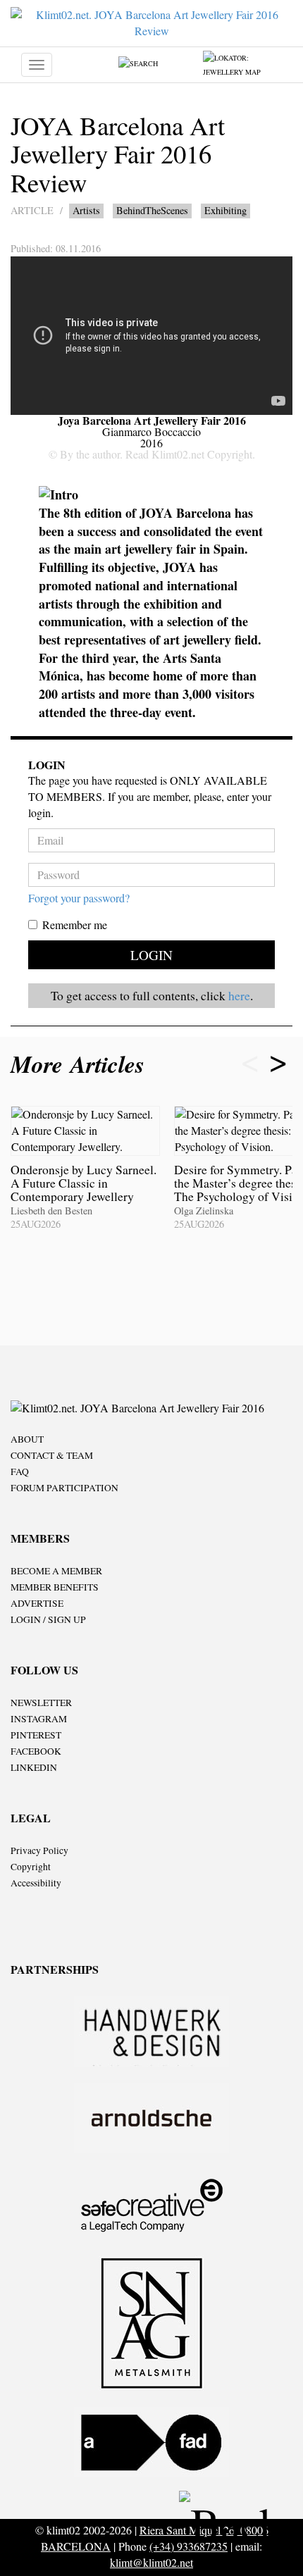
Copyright (31, 1867)
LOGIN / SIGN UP (48, 1619)
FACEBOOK (36, 1751)
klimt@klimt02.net (151, 2562)
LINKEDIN (34, 1767)
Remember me (75, 925)
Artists (86, 210)
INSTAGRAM (39, 1719)
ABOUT (27, 1439)
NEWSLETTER (41, 1703)
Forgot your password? (79, 898)
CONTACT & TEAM (52, 1455)
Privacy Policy (39, 1850)
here (239, 995)
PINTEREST (36, 1735)
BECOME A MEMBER (56, 1571)
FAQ (20, 1471)
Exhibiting (225, 210)
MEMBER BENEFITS (55, 1587)
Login (151, 955)
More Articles (81, 1064)
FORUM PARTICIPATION (64, 1488)
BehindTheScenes (152, 210)
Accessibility (36, 1883)
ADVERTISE (37, 1603)
